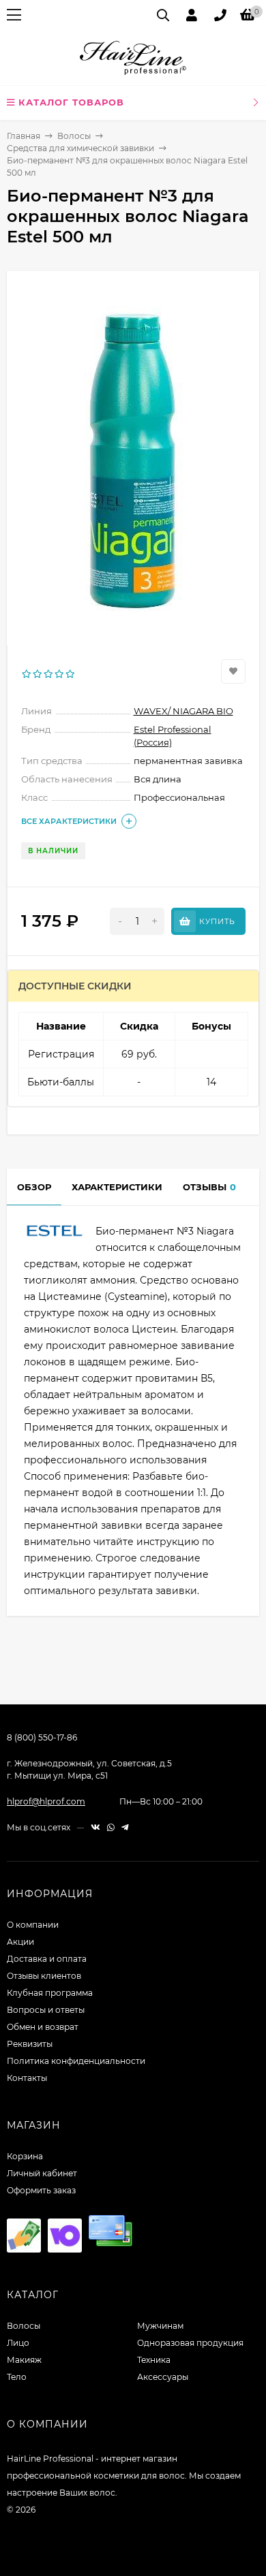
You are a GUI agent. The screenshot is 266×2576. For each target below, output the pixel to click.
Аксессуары (163, 2377)
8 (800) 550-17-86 (42, 1737)
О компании (33, 1925)
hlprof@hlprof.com (46, 1801)
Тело (17, 2377)
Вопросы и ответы (46, 2010)
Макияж (24, 2360)
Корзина (25, 2156)
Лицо (18, 2343)
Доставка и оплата (47, 1959)
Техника (154, 2360)
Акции (20, 1942)
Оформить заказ (41, 2190)
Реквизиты (30, 2044)
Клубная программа (50, 1993)
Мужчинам (160, 2326)
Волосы (74, 136)
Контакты (27, 2078)
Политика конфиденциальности (76, 2061)
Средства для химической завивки (80, 148)
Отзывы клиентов (44, 1976)
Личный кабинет (42, 2173)
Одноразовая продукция (190, 2343)
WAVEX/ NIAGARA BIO (183, 711)
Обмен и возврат (43, 2027)
